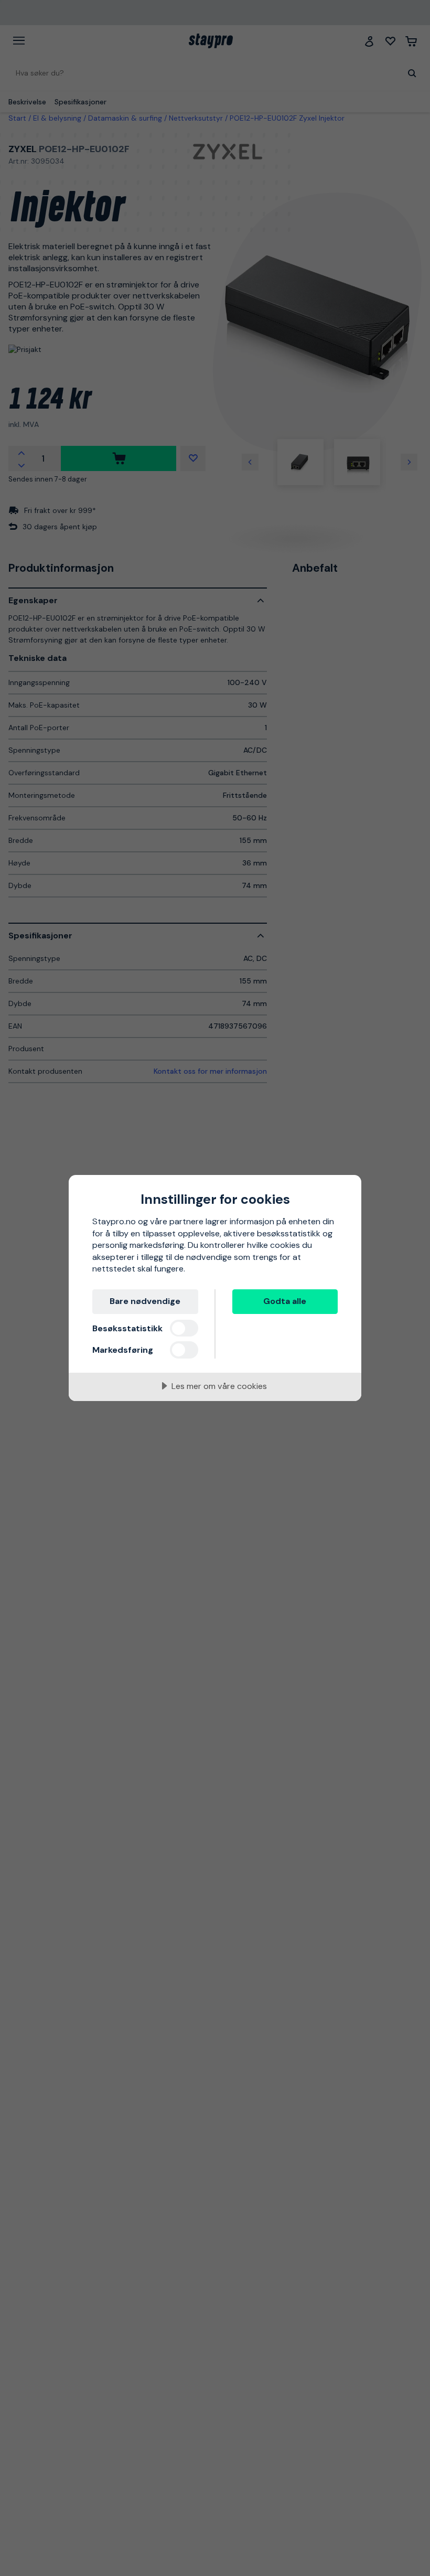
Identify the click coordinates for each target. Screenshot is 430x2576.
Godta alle (285, 1301)
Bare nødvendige (145, 1301)
